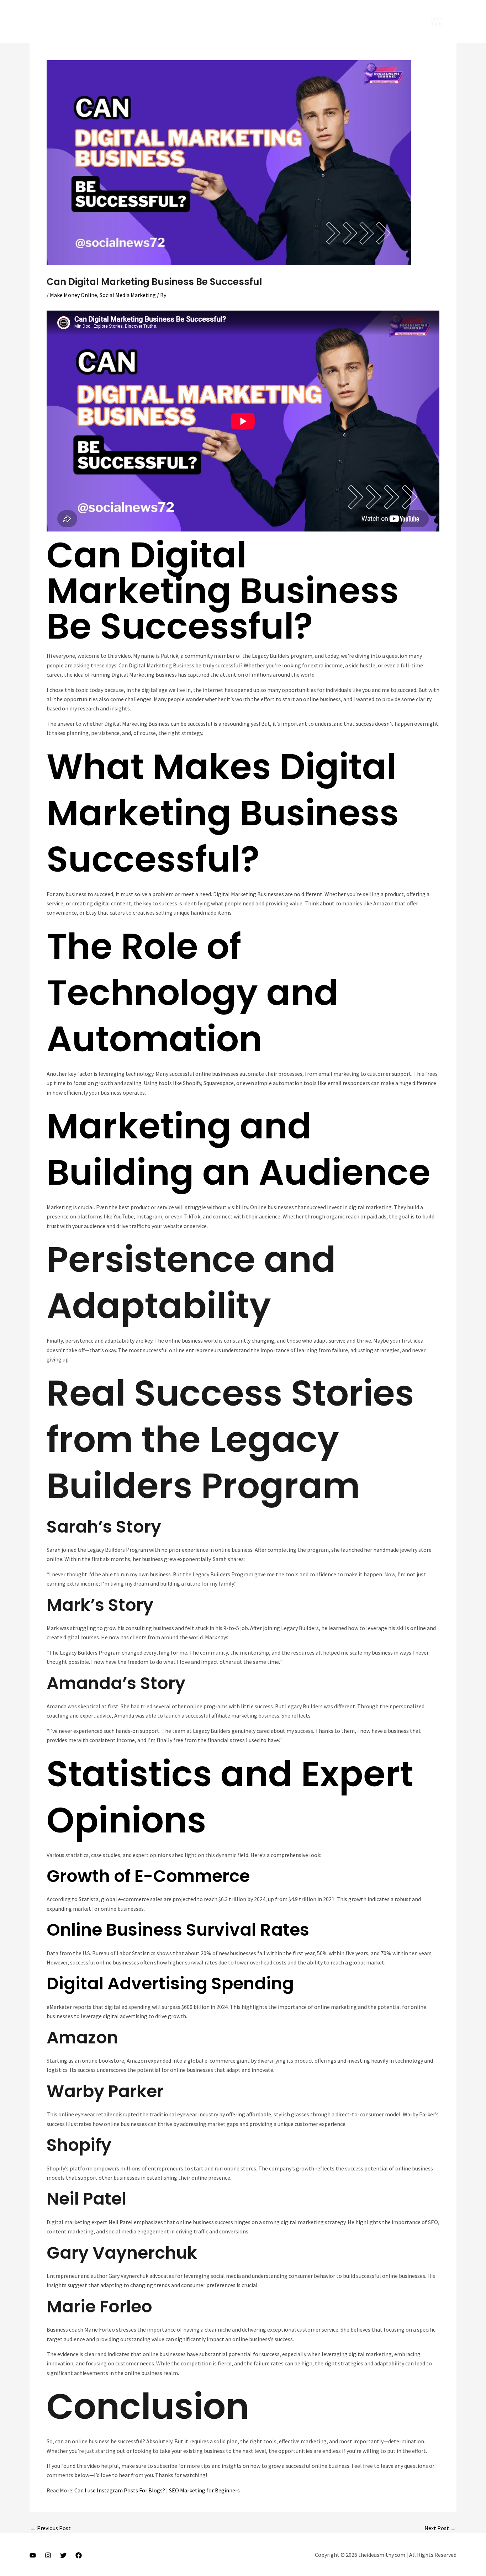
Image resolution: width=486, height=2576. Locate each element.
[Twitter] (63, 2555)
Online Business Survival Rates (178, 1930)
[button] (439, 21)
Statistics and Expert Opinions (230, 1797)
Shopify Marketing (340, 11)
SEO (302, 11)
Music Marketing (200, 11)
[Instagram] (48, 2555)
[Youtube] (33, 2555)
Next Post (440, 2528)
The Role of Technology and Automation (192, 993)
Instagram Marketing (84, 11)
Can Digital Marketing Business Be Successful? (223, 591)
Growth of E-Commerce (148, 1876)
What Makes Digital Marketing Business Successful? (223, 813)
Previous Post (51, 2528)
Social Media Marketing (86, 32)
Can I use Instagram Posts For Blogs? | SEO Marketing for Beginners (157, 2490)
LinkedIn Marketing (145, 11)
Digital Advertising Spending (170, 1983)
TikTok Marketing (147, 32)
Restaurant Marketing (258, 11)
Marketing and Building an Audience (239, 1149)
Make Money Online (73, 295)
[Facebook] (79, 2555)
